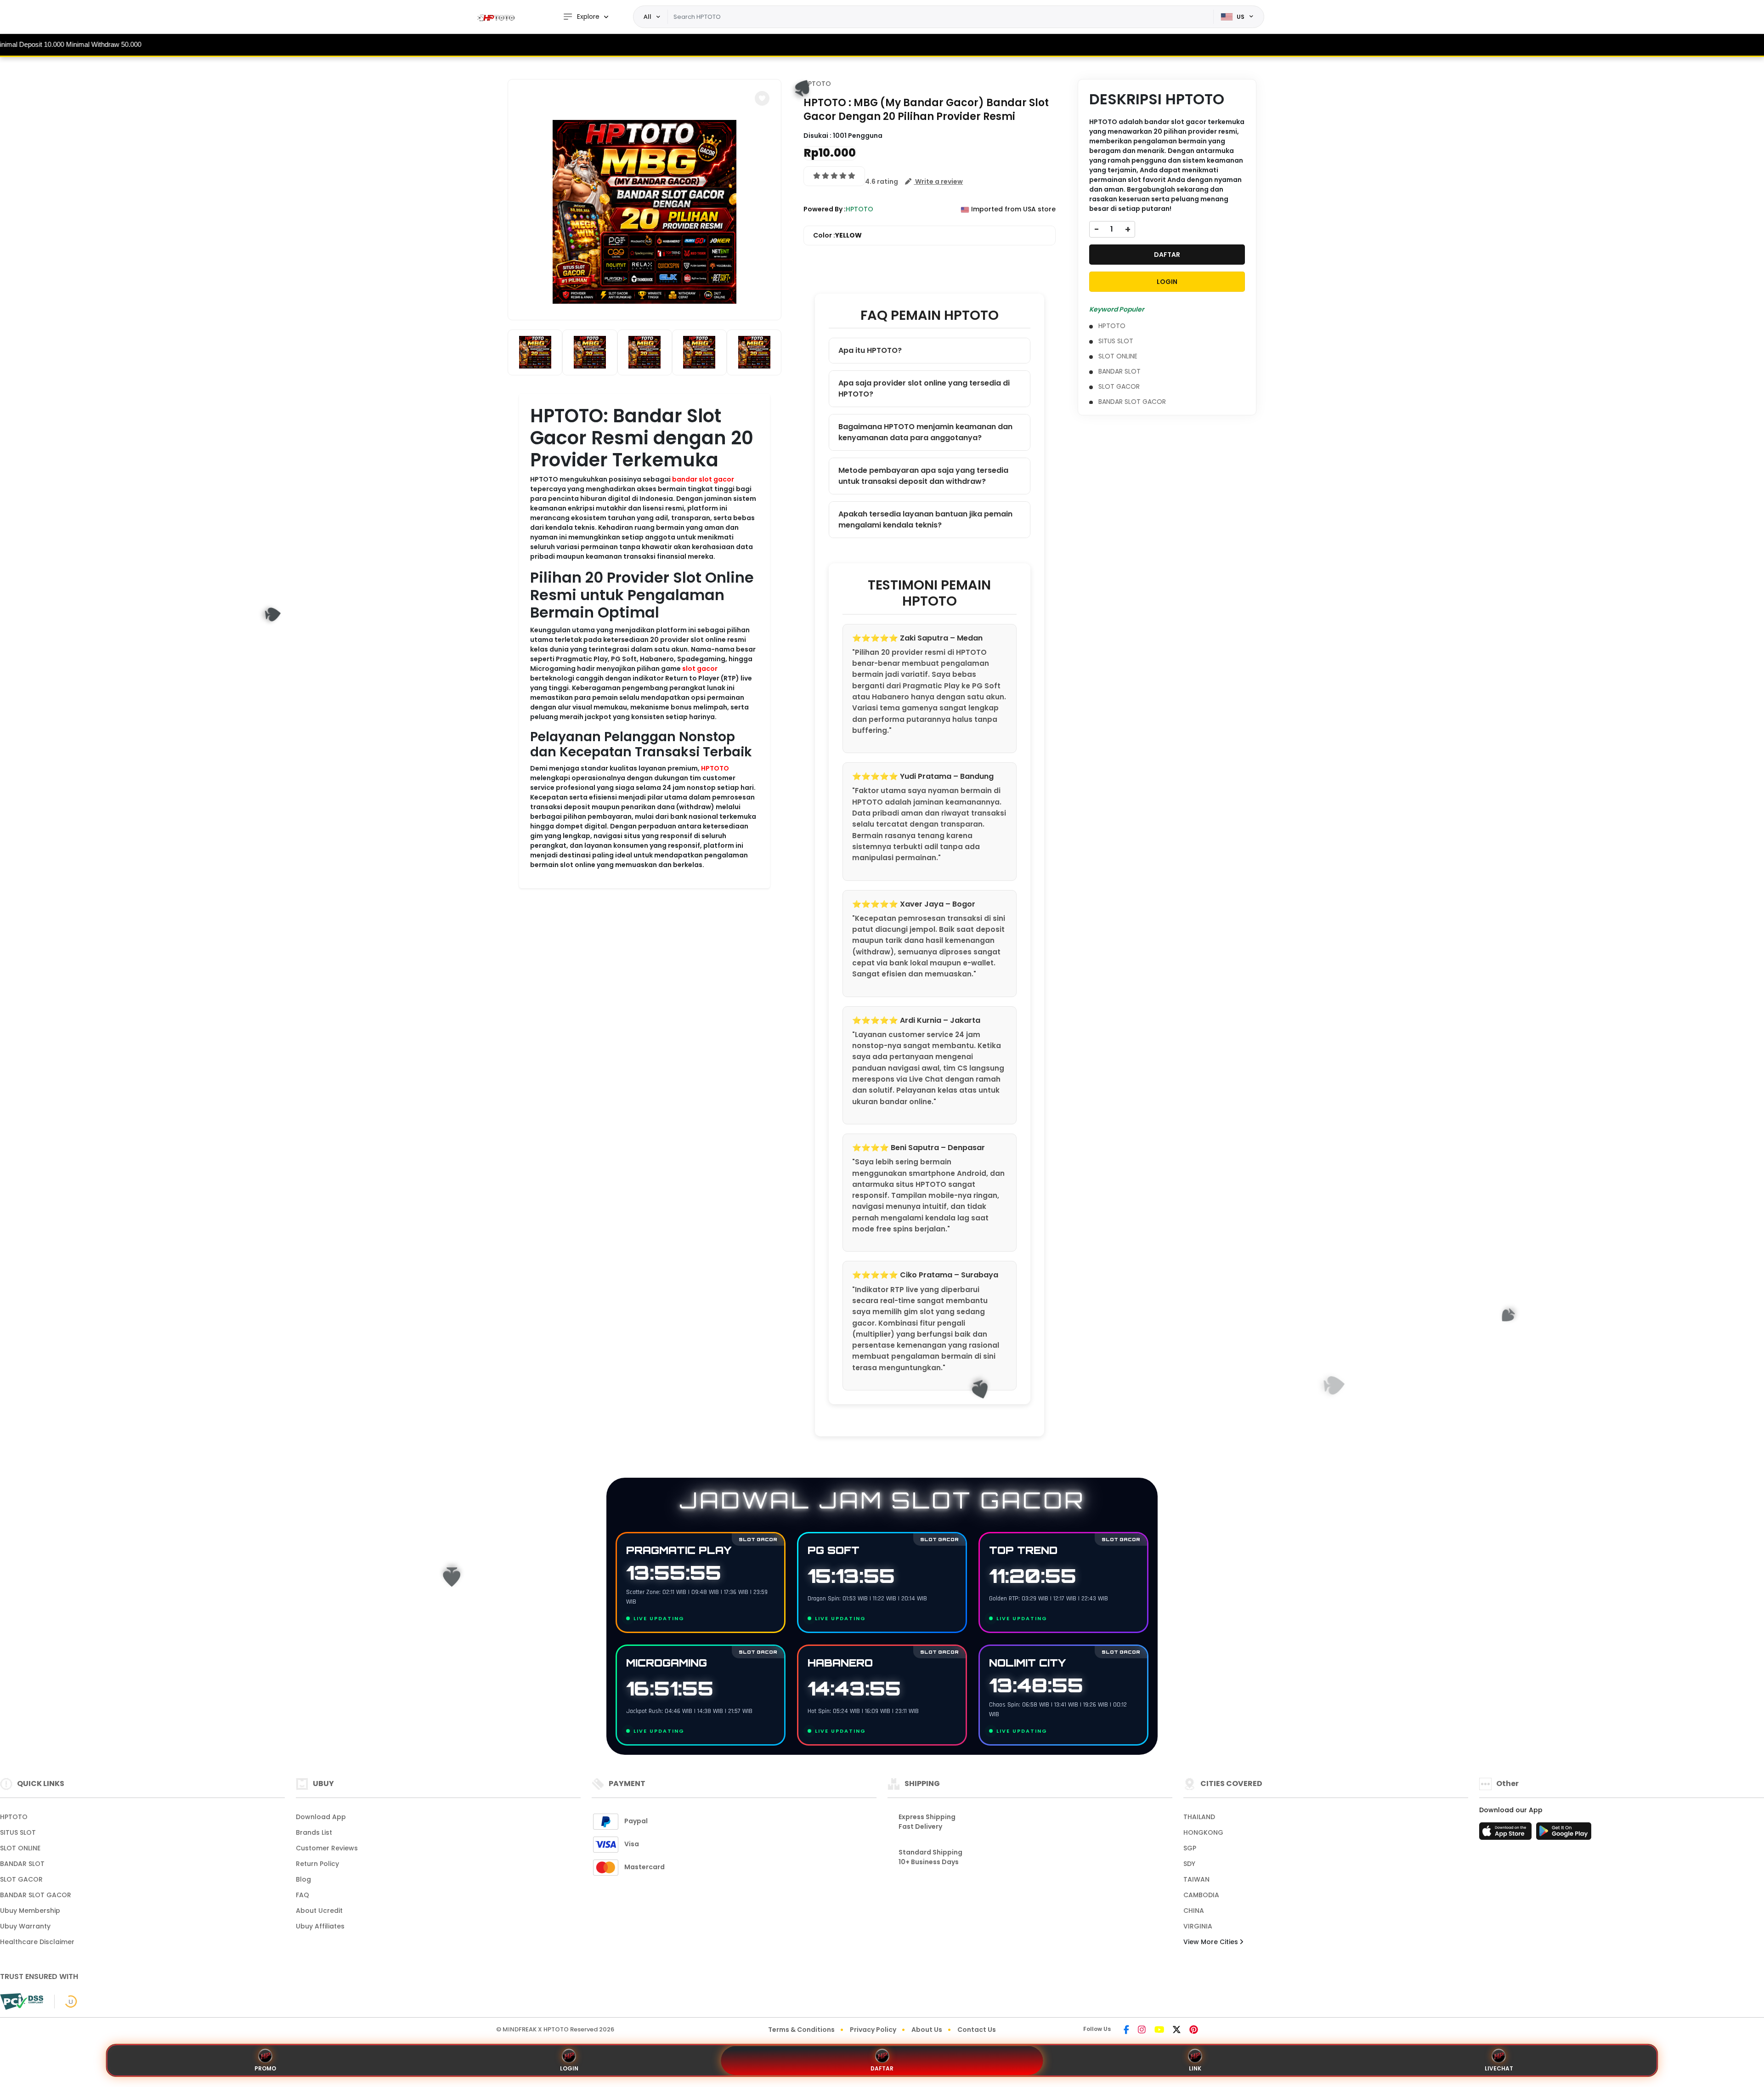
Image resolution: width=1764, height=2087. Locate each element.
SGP (1190, 1848)
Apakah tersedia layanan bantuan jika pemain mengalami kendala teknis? (925, 519)
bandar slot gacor (703, 479)
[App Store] (1507, 1834)
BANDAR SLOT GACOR (1132, 402)
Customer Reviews (327, 1848)
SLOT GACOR (1119, 386)
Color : (837, 235)
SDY (1189, 1864)
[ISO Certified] (66, 2001)
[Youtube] (1159, 2030)
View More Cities (1212, 1942)
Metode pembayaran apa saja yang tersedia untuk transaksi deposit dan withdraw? (923, 476)
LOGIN (1167, 282)
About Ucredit (319, 1911)
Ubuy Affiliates (320, 1926)
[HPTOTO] (498, 17)
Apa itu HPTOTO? (870, 350)
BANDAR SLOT (1119, 371)
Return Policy (317, 1864)
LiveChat (1499, 2068)
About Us (927, 2030)
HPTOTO (715, 768)
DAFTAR (1167, 255)
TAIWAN (1196, 1879)
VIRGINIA (1198, 1926)
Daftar (882, 2068)
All (647, 17)
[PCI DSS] (22, 2002)
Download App (321, 1817)
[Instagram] (1142, 2030)
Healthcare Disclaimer (37, 1942)
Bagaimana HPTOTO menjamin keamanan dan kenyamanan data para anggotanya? (925, 432)
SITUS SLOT (1116, 341)
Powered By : (825, 209)
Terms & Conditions (801, 2030)
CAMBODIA (1201, 1895)
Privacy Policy (873, 2030)
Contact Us (977, 2030)
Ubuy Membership (30, 1911)
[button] (762, 98)
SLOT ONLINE (1118, 356)
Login (569, 2068)
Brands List (314, 1832)
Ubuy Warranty (25, 1926)
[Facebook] (1126, 2030)
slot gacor (700, 669)
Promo (265, 2068)
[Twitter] (1177, 2030)
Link (1195, 2068)
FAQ (302, 1895)
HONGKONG (1203, 1832)
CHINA (1194, 1911)
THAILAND (1199, 1817)
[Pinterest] (1194, 2030)
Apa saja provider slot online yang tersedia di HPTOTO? (924, 388)
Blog (303, 1879)
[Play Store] (1564, 1834)
